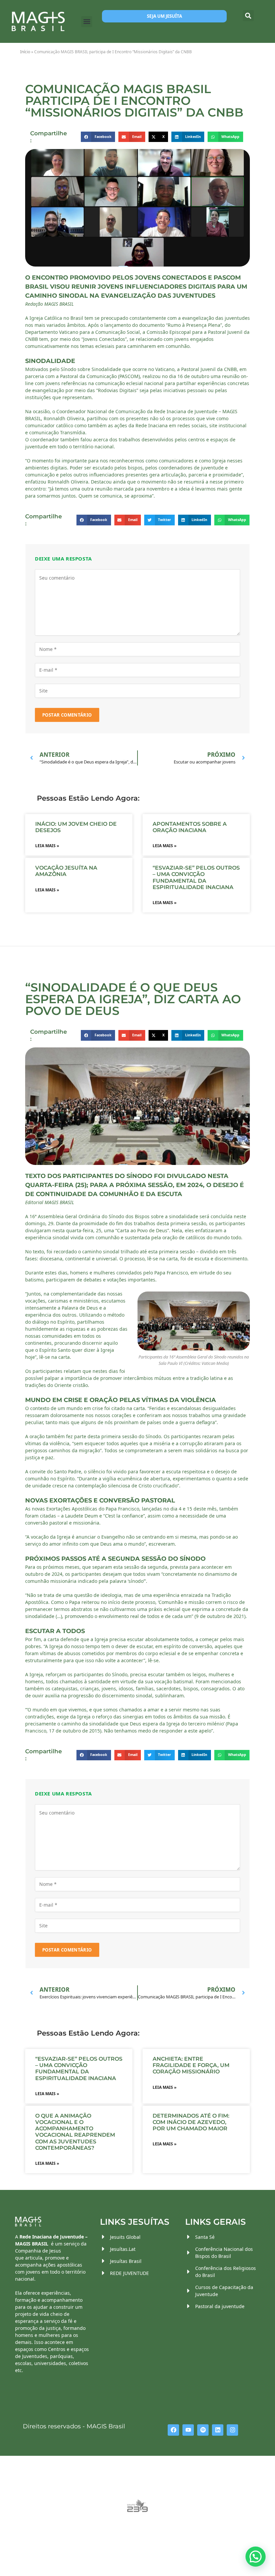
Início (25, 52)
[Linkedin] (218, 2430)
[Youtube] (188, 2430)
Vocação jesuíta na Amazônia (66, 871)
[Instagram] (232, 2430)
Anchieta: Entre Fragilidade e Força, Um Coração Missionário (191, 2065)
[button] (87, 22)
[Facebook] (173, 2430)
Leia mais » (47, 846)
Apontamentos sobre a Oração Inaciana (190, 827)
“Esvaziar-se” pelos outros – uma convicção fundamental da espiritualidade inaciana (196, 877)
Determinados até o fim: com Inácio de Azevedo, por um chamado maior (191, 2122)
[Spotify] (203, 2430)
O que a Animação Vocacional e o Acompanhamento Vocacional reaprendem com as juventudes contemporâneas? (75, 2132)
